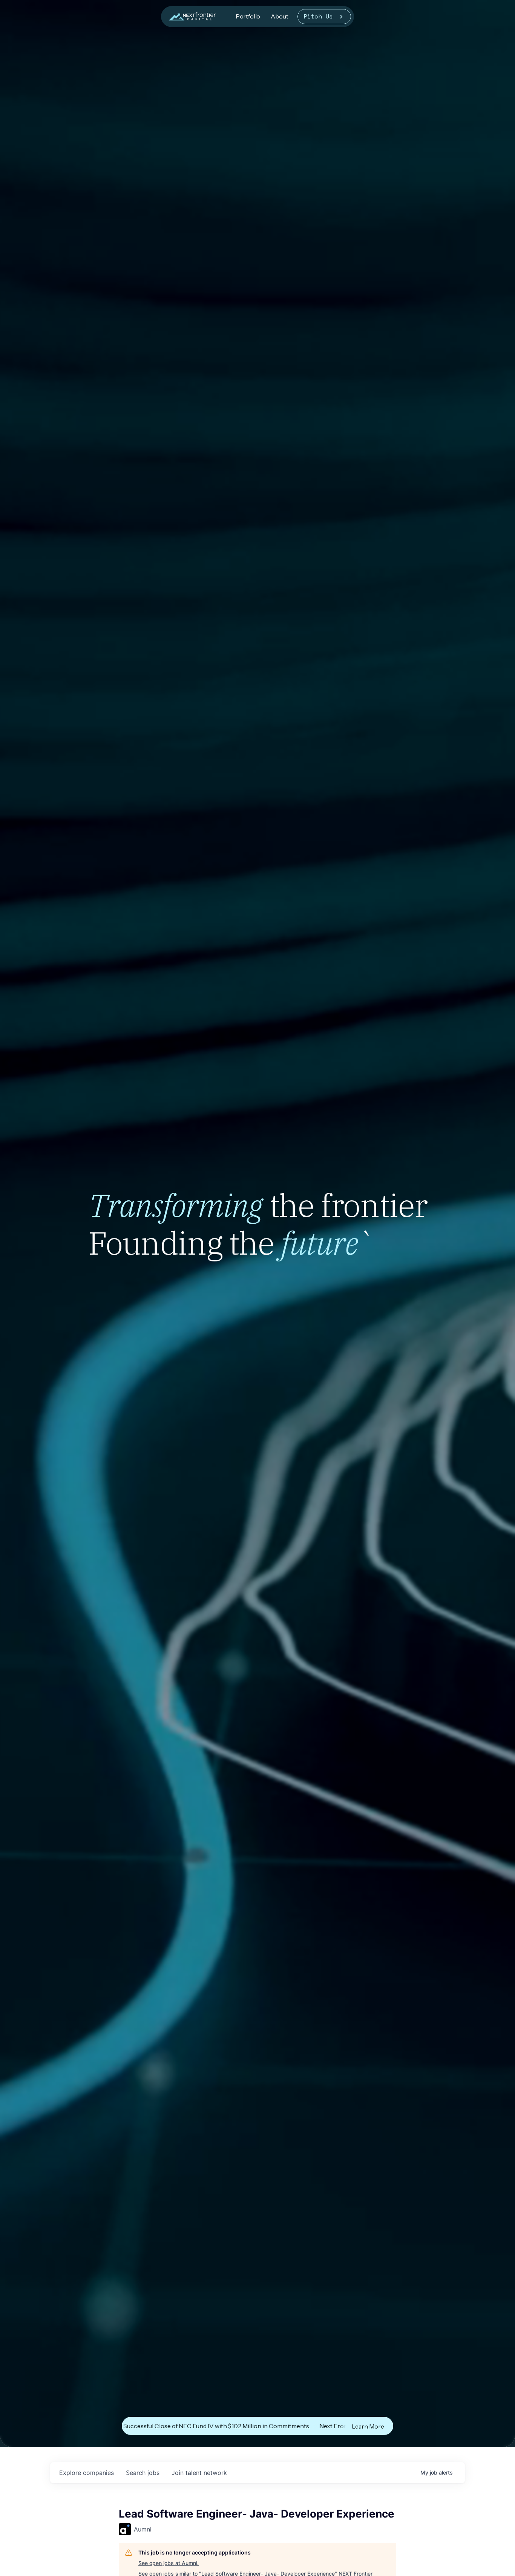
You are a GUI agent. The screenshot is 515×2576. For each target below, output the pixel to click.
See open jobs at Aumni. (169, 2563)
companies (87, 2473)
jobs (143, 2473)
